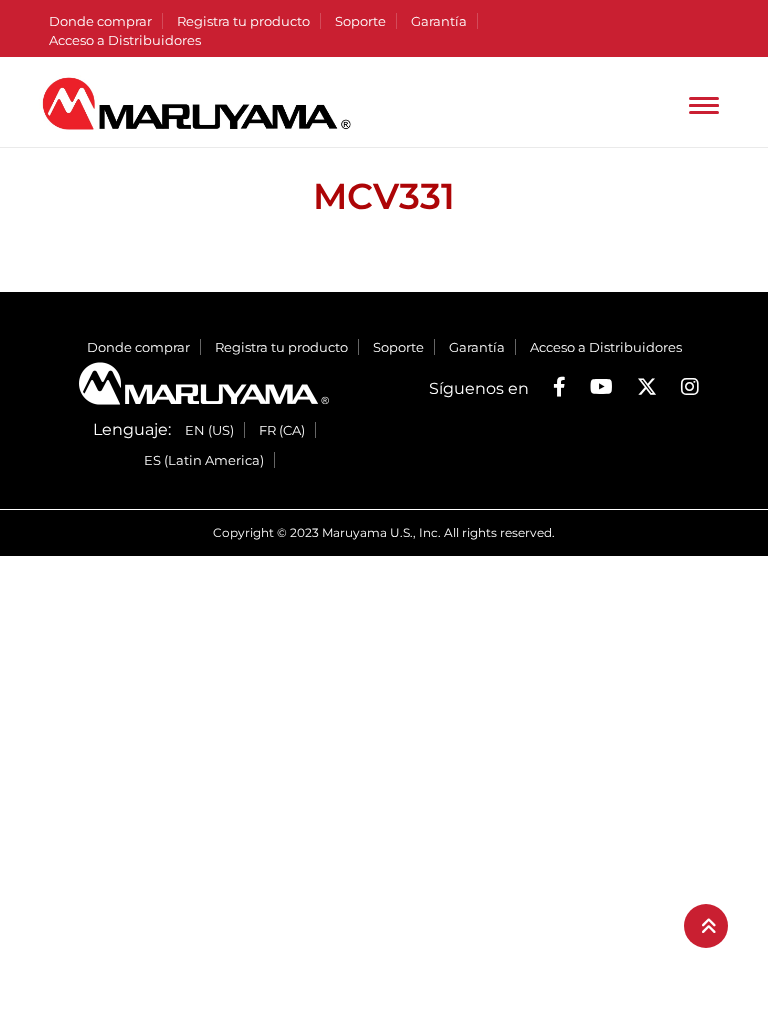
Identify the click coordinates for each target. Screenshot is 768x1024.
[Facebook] (559, 387)
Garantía (439, 21)
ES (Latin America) (204, 460)
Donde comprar (100, 21)
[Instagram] (690, 387)
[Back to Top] (706, 926)
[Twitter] (647, 387)
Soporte (360, 21)
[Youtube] (601, 387)
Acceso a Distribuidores (125, 40)
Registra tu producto (243, 21)
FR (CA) (282, 430)
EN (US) (209, 430)
